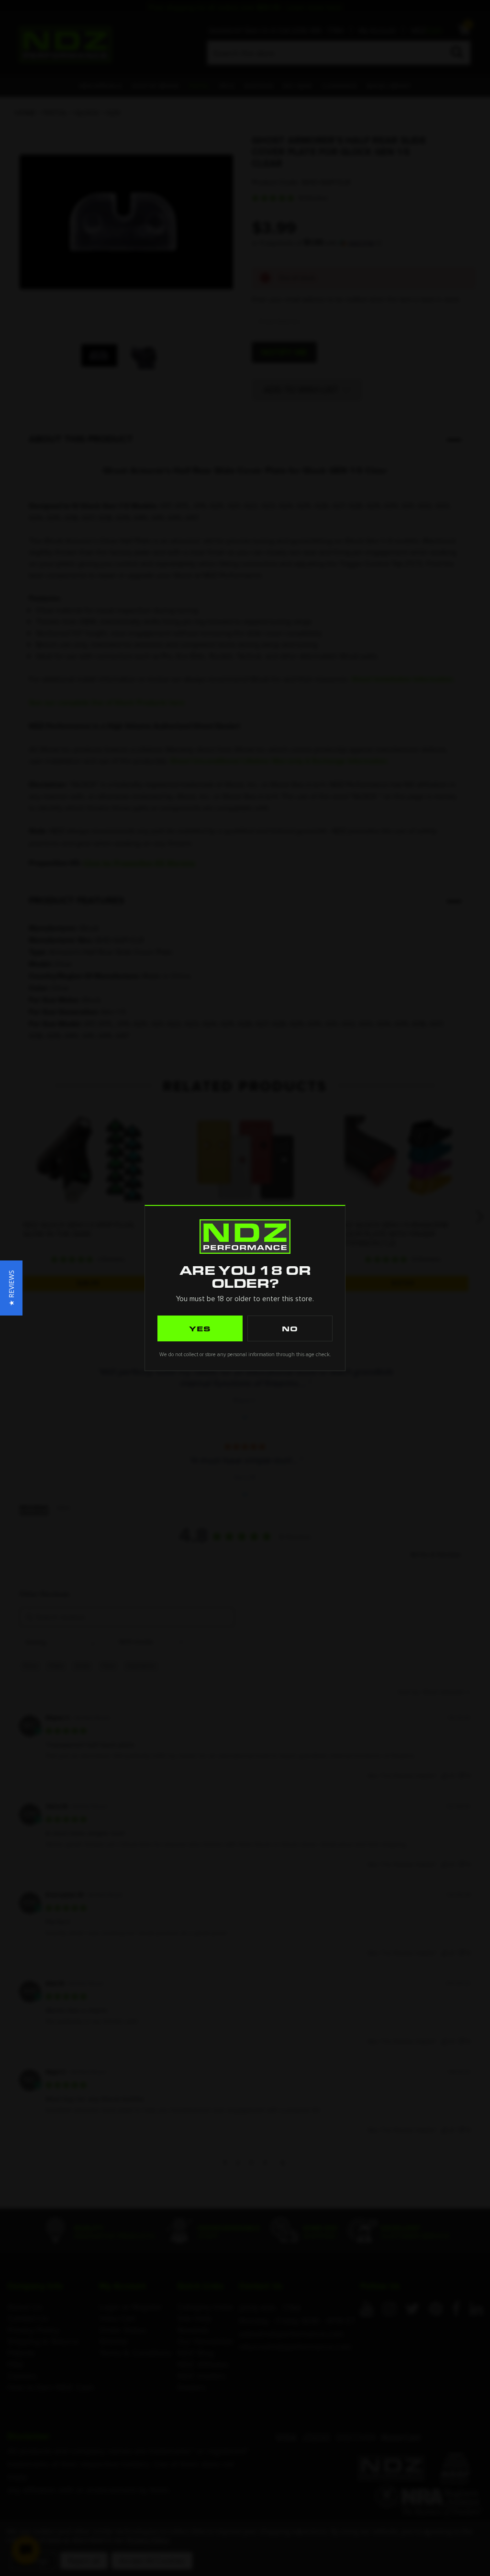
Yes (200, 1328)
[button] (11, 1288)
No (290, 1328)
